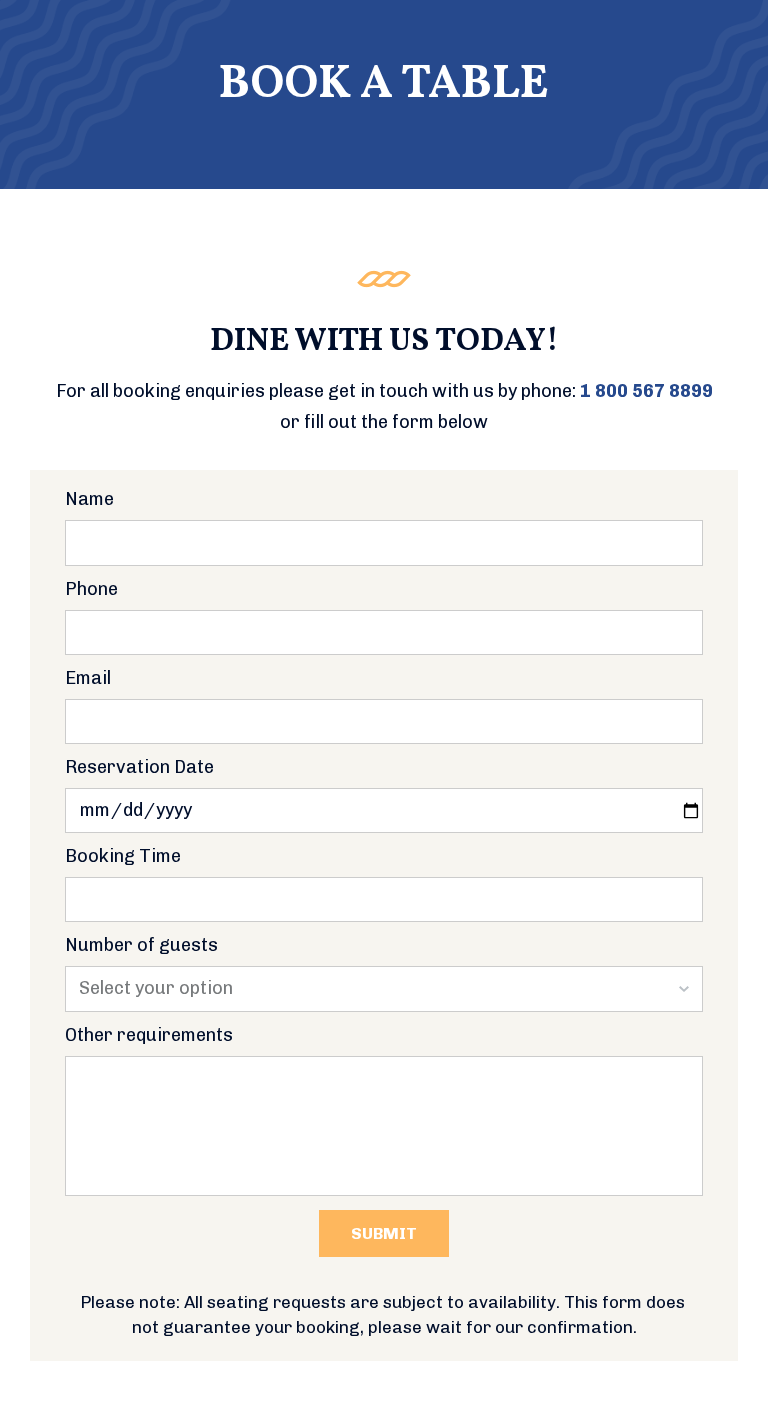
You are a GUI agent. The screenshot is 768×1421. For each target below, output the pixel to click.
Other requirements (149, 1036)
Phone (91, 590)
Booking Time (123, 857)
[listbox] (383, 988)
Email (88, 679)
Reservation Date (139, 768)
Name (89, 500)
